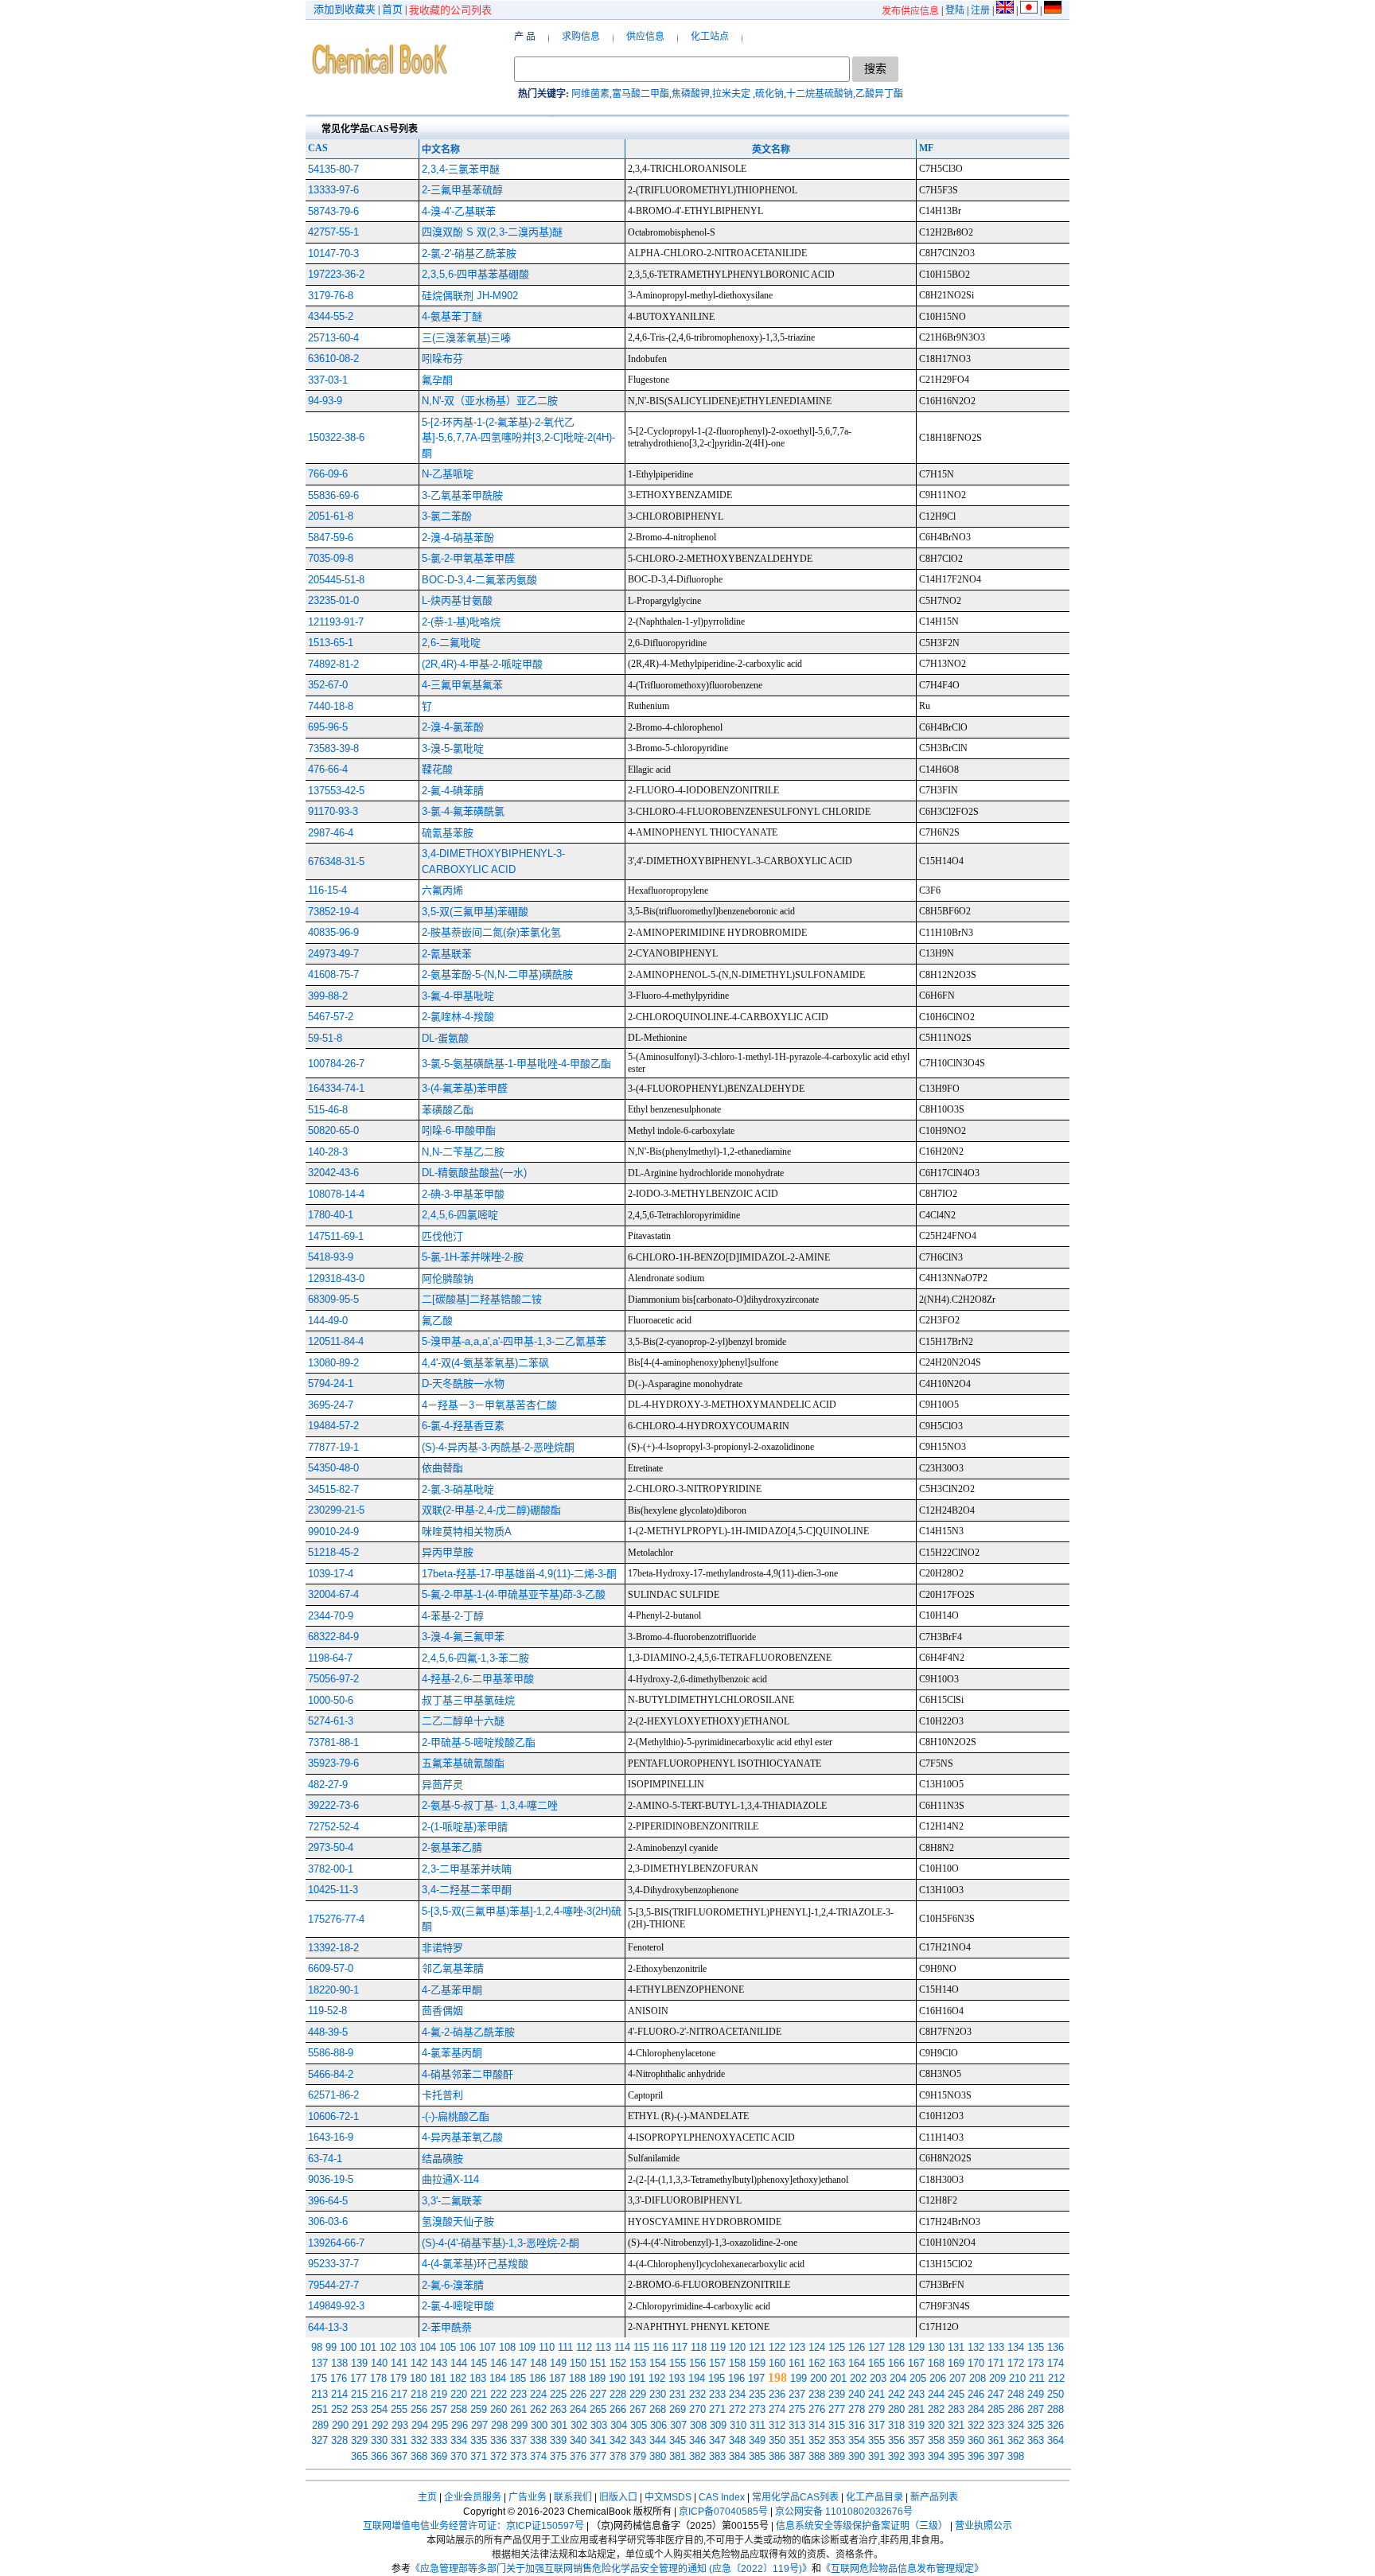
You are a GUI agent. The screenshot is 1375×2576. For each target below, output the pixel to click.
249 (1036, 2394)
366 (379, 2456)
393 (916, 2456)
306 (658, 2425)
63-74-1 (325, 2159)
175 (319, 2378)
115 (641, 2347)
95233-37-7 (333, 2264)
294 (420, 2425)
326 (1056, 2425)
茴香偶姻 (442, 2011)
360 (976, 2440)
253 (359, 2409)
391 (876, 2456)
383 (717, 2456)
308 (698, 2425)
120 (737, 2347)
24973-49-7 (333, 954)
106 (467, 2347)
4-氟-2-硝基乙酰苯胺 (468, 2032)
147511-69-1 (336, 1236)
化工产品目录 (874, 2497)
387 (797, 2456)
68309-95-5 (333, 1299)
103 (408, 2347)
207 (958, 2378)
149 (558, 2363)
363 (1036, 2440)
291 (360, 2425)
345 (678, 2440)
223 (518, 2394)
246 (976, 2394)
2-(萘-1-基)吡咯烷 (461, 622)
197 (756, 2378)
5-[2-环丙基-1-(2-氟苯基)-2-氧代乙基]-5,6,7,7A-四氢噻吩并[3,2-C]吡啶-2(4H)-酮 (518, 438)
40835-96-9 (333, 932)
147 (518, 2363)
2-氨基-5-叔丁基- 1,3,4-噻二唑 (490, 1805)
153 (638, 2363)
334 (459, 2440)
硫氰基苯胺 (448, 833)
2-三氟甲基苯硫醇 (462, 190)
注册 (980, 10)
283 (956, 2409)
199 (799, 2378)
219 (439, 2394)
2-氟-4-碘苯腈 (453, 791)
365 (359, 2456)
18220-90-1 (333, 1990)
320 (936, 2425)
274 (777, 2409)
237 (797, 2394)
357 (916, 2440)
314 (817, 2425)
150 (578, 2363)
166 (896, 2363)
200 (818, 2378)
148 (538, 2363)
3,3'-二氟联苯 (452, 2201)
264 (578, 2409)
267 (638, 2409)
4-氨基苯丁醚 (452, 316)
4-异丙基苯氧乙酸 (462, 2137)
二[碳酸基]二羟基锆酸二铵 (482, 1299)
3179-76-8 (331, 296)
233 (717, 2394)
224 (538, 2394)
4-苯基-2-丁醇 (453, 1616)
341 (598, 2440)
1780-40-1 (331, 1215)
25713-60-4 (333, 338)
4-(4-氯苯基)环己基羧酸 (475, 2264)
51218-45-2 (333, 1552)
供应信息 (645, 37)
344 (658, 2440)
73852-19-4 (333, 912)
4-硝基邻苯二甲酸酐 (467, 2074)
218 (419, 2394)
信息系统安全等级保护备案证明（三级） (862, 2526)
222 (499, 2394)
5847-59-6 (331, 538)
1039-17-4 (331, 1574)
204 (898, 2378)
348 (737, 2440)
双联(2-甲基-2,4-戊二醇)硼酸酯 (491, 1510)
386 (777, 2456)
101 (368, 2347)
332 (419, 2440)
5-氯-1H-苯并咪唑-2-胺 (473, 1257)
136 (1056, 2347)
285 (996, 2409)
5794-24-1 (331, 1383)
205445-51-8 (336, 580)
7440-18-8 (331, 706)
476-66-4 (328, 769)
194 (697, 2378)
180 (418, 2378)
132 (976, 2347)
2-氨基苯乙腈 (452, 1847)
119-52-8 (327, 2011)
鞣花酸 (437, 769)
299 (519, 2425)
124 (817, 2347)
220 (459, 2394)
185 (518, 2378)
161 (797, 2363)
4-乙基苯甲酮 (452, 1990)
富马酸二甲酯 (641, 94)
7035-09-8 (331, 558)
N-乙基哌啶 (448, 474)
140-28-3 (328, 1152)
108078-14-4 (336, 1194)
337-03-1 (328, 380)
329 (359, 2440)
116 (660, 2347)
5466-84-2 (331, 2074)
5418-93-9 (331, 1257)
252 (339, 2409)
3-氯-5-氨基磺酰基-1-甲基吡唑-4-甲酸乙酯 (516, 1064)
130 (936, 2347)
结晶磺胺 (442, 2159)
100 (348, 2347)
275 (797, 2409)
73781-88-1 (333, 1742)
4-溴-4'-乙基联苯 (459, 211)
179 (398, 2378)
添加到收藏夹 (345, 9)
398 (1016, 2456)
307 (678, 2425)
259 (479, 2409)
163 (837, 2363)
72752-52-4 (333, 1827)
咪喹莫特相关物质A (467, 1532)
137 (319, 2363)
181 (438, 2378)
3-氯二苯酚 (447, 516)
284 (976, 2409)
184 (498, 2378)
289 (320, 2425)
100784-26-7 (336, 1064)
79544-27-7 (333, 2285)
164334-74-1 (336, 1088)
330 (379, 2440)
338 (538, 2440)
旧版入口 (618, 2497)
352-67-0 (328, 685)
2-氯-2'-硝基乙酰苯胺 (469, 253)
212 (1056, 2378)
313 (797, 2425)
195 (717, 2378)
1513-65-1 (331, 643)
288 (1056, 2409)
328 (339, 2440)
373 (518, 2456)
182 (458, 2378)
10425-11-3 (333, 1890)
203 (878, 2378)
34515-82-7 (333, 1489)
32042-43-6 (333, 1173)
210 (1017, 2378)
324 (1016, 2425)
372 (499, 2456)
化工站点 (710, 37)
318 (896, 2425)
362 (1016, 2440)
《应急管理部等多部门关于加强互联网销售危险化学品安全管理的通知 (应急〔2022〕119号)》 (611, 2569)
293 (400, 2425)
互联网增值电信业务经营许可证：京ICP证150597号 (473, 2526)
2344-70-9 (331, 1616)
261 (518, 2409)
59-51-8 (325, 1038)
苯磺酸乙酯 (448, 1110)
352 (817, 2440)
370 (459, 2456)
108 (507, 2347)
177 (358, 2378)
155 (678, 2363)
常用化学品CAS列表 (795, 2497)
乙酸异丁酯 (879, 94)
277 (837, 2409)
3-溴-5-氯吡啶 (453, 748)
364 (1056, 2440)
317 (876, 2425)
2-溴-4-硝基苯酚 (458, 538)
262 (538, 2409)
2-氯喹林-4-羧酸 (458, 1017)
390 (857, 2456)
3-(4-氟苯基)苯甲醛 (465, 1088)
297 (479, 2425)
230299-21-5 (336, 1510)
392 (896, 2456)
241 (876, 2394)
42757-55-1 (333, 232)
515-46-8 (328, 1110)
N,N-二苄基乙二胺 (463, 1152)
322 (976, 2425)
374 (538, 2456)
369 (439, 2456)
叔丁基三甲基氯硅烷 (468, 1700)
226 (578, 2394)
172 (1016, 2363)
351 (797, 2440)
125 (837, 2347)
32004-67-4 (333, 1594)
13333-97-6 (333, 190)
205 (918, 2378)
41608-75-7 (333, 974)
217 (399, 2394)
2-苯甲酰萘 (447, 2327)
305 (639, 2425)
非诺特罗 (442, 1948)
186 (538, 2378)
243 (916, 2394)
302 (579, 2425)
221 (479, 2394)
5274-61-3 (331, 1721)
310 (738, 2425)
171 (996, 2363)
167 (916, 2363)
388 (817, 2456)
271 (717, 2409)
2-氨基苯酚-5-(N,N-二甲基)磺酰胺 (497, 974)
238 (817, 2394)
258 (459, 2409)
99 (331, 2347)
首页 (392, 9)
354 (857, 2440)
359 (956, 2440)
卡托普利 (442, 2095)
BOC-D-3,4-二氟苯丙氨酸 (479, 580)
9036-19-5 (331, 2179)
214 (339, 2394)
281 (916, 2409)
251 (319, 2409)
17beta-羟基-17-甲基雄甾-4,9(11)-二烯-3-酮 (519, 1574)
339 (558, 2440)
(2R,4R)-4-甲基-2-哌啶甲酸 (482, 664)
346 (697, 2440)
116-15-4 (327, 890)
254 (379, 2409)
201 (838, 2378)
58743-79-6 (333, 211)
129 (916, 2347)
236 (777, 2394)
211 (1037, 2378)
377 (598, 2456)
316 (857, 2425)
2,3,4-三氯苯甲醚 (461, 169)
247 (996, 2394)
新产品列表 (934, 2497)
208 (978, 2378)
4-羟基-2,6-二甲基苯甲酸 (478, 1679)
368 (419, 2456)
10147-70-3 (333, 253)
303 (599, 2425)
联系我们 (573, 2497)
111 (565, 2347)
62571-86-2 (333, 2095)
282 (936, 2409)
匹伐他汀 (442, 1236)
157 (717, 2363)
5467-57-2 (331, 1017)
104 (428, 2347)
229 (638, 2394)
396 (976, 2456)
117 (680, 2347)
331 (399, 2440)
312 (777, 2425)
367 (399, 2456)
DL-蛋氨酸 (445, 1038)
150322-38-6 (336, 437)
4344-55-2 (331, 316)
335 (479, 2440)
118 (699, 2347)
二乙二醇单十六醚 (463, 1721)
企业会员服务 (473, 2497)
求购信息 (581, 37)
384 (737, 2456)
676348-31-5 (336, 861)
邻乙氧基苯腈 (453, 1968)
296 (460, 2425)
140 (379, 2363)
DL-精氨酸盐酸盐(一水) (474, 1173)
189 (597, 2378)
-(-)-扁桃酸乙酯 (456, 2116)
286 (1016, 2409)
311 (758, 2425)
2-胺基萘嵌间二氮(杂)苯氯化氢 (491, 932)
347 (717, 2440)
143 (439, 2363)
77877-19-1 (333, 1447)
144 (459, 2363)
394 (936, 2456)
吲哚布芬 (442, 359)
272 (737, 2409)
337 (518, 2440)
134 (1016, 2347)
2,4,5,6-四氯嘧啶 (460, 1215)
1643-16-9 (331, 2137)
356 (896, 2440)
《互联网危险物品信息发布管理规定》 (902, 2569)
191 (637, 2378)
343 (638, 2440)
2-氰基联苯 (447, 954)
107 (487, 2347)
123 (797, 2347)
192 (657, 2378)
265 (598, 2409)
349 (757, 2440)
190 (617, 2378)
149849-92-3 (336, 2306)
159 (757, 2363)
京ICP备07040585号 (723, 2512)
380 (658, 2456)
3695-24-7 (331, 1405)
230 (658, 2394)
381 (678, 2456)
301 (559, 2425)
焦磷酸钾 (691, 94)
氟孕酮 (437, 380)
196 (736, 2378)
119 (718, 2347)
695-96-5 (328, 727)
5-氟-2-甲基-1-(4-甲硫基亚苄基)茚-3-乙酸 (514, 1594)
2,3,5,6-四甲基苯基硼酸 (475, 274)
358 (936, 2440)
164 (857, 2363)
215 (359, 2394)
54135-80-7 (333, 169)
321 (956, 2425)
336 (499, 2440)
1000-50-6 (331, 1700)
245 (956, 2394)
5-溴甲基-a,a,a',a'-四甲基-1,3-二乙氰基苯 (514, 1341)
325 (1036, 2425)
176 (339, 2378)
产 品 (525, 37)
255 (399, 2409)
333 (439, 2440)
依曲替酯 (442, 1468)
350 (777, 2440)
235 (757, 2394)
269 (678, 2409)
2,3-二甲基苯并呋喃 (467, 1869)
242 (896, 2394)
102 (388, 2347)
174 (1056, 2363)
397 (996, 2456)
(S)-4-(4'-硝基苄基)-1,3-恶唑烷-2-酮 (501, 2243)
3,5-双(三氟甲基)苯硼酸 (475, 912)
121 (757, 2347)
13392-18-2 (333, 1948)
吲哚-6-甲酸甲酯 (459, 1130)
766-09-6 (328, 474)
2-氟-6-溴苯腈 (453, 2285)
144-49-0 (328, 1321)
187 (557, 2378)
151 (598, 2363)
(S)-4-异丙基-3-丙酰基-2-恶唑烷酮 (498, 1447)
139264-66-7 (336, 2243)
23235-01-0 (333, 600)
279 (876, 2409)
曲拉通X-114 (450, 2179)
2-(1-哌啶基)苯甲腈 (465, 1827)
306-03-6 (328, 2221)
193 (677, 2378)
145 (479, 2363)
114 (622, 2347)
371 (479, 2456)
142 (419, 2363)
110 (547, 2347)
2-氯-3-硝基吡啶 (458, 1489)
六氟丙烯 (442, 890)
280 (896, 2409)
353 (837, 2440)
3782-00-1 (331, 1869)
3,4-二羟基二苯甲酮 (467, 1890)
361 (996, 2440)
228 (618, 2394)
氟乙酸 (437, 1321)
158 (737, 2363)
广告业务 (528, 2497)
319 (916, 2425)
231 (678, 2394)
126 (857, 2347)
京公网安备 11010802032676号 (844, 2512)
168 (936, 2363)
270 (697, 2409)
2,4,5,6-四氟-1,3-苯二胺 (475, 1658)
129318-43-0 (336, 1278)
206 (938, 2378)
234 (737, 2394)
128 (896, 2347)
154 (658, 2363)
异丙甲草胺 (448, 1552)
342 (618, 2440)
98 (317, 2347)
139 (359, 2363)
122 (777, 2347)
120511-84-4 (336, 1341)
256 (419, 2409)
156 (697, 2363)
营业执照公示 (984, 2526)
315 (837, 2425)
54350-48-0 (333, 1468)
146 (499, 2363)
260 (499, 2409)
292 (380, 2425)
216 (379, 2394)
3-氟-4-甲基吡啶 (458, 996)
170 (976, 2363)
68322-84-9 (333, 1637)
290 (340, 2425)
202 (858, 2378)
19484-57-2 (333, 1426)
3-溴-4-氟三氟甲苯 (463, 1637)
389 (837, 2456)
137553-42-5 (336, 791)
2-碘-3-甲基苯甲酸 (463, 1194)
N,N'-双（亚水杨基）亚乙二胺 (490, 401)
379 (638, 2456)
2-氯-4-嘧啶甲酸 (458, 2306)
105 (448, 2347)
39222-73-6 (333, 1805)
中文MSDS (668, 2497)
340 (578, 2440)
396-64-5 (328, 2201)
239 (837, 2394)
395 (956, 2456)
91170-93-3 (333, 811)
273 (757, 2409)
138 (339, 2363)
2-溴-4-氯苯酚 (453, 727)
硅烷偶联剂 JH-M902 (470, 296)
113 (603, 2347)
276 (817, 2409)
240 (857, 2394)
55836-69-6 (333, 495)
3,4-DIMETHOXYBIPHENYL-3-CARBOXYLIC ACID (493, 861)
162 (817, 2363)
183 (478, 2378)
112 (584, 2347)
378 (618, 2456)
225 (558, 2394)
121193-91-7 (336, 622)
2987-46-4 (331, 833)
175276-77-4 (336, 1919)
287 (1036, 2409)
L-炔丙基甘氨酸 (457, 600)
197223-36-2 (336, 274)
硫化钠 (769, 94)
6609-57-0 (331, 1968)
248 (1016, 2394)
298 (499, 2425)
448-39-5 (328, 2032)
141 (399, 2363)
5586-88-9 (331, 2053)
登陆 (955, 10)
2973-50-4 (331, 1847)
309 (718, 2425)
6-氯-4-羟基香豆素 (463, 1426)
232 (697, 2394)
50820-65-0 (333, 1130)
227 (598, 2394)
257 (439, 2409)
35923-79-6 (333, 1763)
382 (697, 2456)
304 (619, 2425)
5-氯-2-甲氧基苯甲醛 (468, 558)
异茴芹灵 (442, 1785)
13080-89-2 (333, 1363)
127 (876, 2347)
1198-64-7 (330, 1658)
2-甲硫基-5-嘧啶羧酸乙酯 (479, 1742)
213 (319, 2394)
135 (1036, 2347)
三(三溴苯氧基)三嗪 (466, 338)
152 (618, 2363)
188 (577, 2378)
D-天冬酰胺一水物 (463, 1383)
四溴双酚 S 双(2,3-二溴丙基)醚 (492, 232)
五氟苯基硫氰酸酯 (463, 1763)
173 (1036, 2363)
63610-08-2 (333, 359)
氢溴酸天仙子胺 (458, 2221)
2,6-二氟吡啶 (451, 643)
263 (558, 2409)
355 (876, 2440)
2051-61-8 (331, 516)
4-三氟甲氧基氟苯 (462, 685)
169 (956, 2363)
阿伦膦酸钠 (448, 1278)
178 (378, 2378)
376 (578, 2456)
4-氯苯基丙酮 (452, 2053)
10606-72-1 (333, 2116)
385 (757, 2456)
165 (876, 2363)
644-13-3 (328, 2327)
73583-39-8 (333, 748)
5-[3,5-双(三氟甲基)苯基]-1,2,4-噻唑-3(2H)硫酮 (522, 1919)
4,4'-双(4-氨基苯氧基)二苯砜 (485, 1363)
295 (440, 2425)
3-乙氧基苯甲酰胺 (462, 495)
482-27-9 (328, 1785)
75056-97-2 (333, 1679)
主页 (427, 2497)
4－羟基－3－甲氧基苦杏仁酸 (489, 1405)
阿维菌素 (590, 94)
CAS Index (722, 2497)
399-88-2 (328, 996)
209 (997, 2378)
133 (996, 2347)
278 (857, 2409)
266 (618, 2409)
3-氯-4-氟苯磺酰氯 (463, 811)
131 (956, 2347)
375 (558, 2456)
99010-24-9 (333, 1532)
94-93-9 (325, 401)
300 (539, 2425)
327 (319, 2440)
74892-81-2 (333, 664)
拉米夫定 (732, 94)
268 (658, 2409)
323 (996, 2425)
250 (1056, 2394)
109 (527, 2347)
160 (777, 2363)
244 (936, 2394)
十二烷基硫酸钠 (820, 94)
